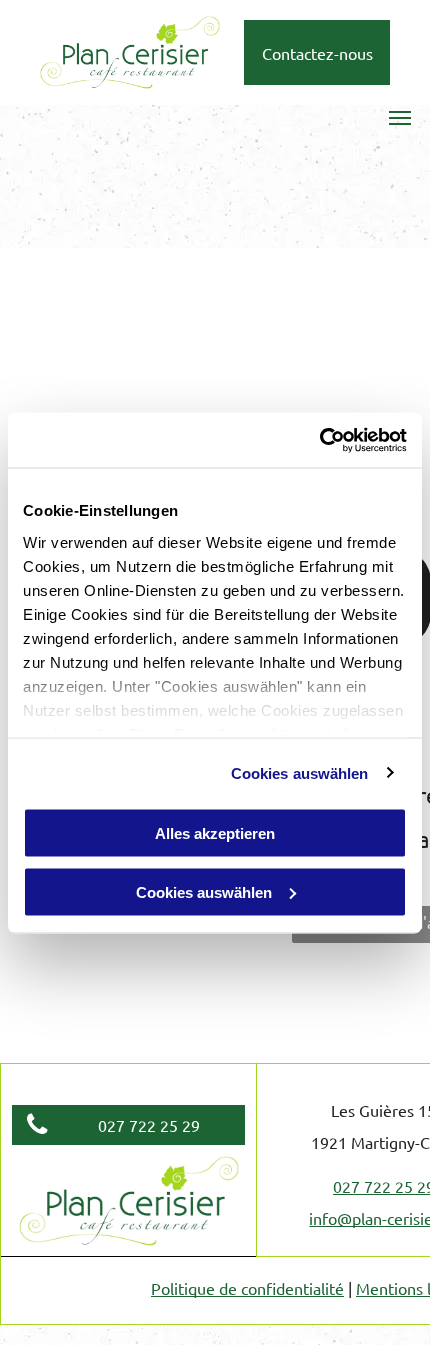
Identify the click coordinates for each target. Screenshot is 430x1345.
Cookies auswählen (300, 772)
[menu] (400, 118)
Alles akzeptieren (215, 833)
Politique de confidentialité (247, 1288)
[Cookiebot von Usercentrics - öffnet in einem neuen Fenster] (319, 440)
